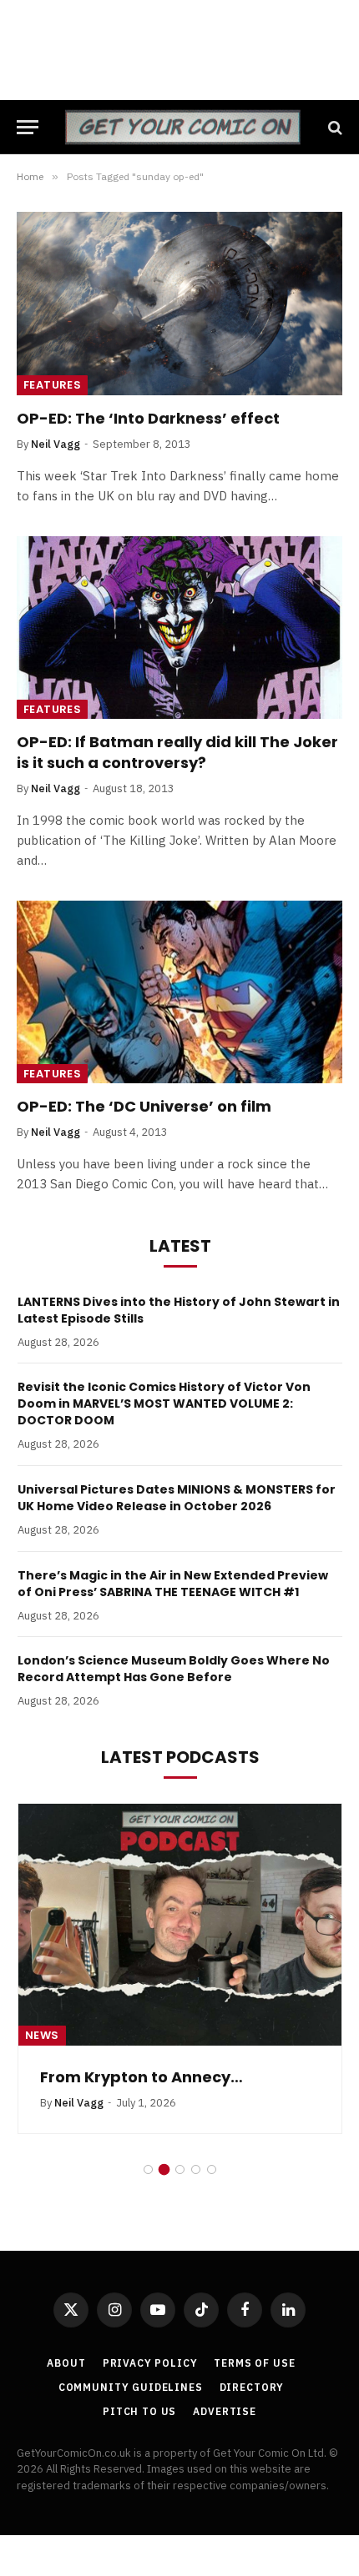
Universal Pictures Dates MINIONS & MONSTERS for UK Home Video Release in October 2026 (177, 1498)
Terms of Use (254, 2363)
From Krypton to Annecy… (142, 2077)
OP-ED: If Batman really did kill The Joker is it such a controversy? (177, 752)
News (42, 2035)
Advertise (225, 2411)
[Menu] (28, 127)
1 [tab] (148, 2169)
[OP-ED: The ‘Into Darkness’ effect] (179, 303)
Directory (252, 2387)
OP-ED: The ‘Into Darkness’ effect (148, 418)
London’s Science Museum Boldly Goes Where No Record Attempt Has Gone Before (174, 1669)
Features (52, 385)
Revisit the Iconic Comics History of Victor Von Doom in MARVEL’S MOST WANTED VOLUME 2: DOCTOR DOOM (164, 1403)
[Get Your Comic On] (182, 127)
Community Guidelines (131, 2387)
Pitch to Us (139, 2411)
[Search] (334, 127)
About (66, 2363)
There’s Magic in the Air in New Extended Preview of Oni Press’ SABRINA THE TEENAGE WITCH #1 (173, 1584)
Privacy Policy (150, 2363)
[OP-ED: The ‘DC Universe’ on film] (179, 992)
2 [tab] (164, 2169)
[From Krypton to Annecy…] (180, 1925)
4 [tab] (196, 2169)
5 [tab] (212, 2169)
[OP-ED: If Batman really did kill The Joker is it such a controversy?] (179, 628)
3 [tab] (180, 2169)
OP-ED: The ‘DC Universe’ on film (144, 1106)
